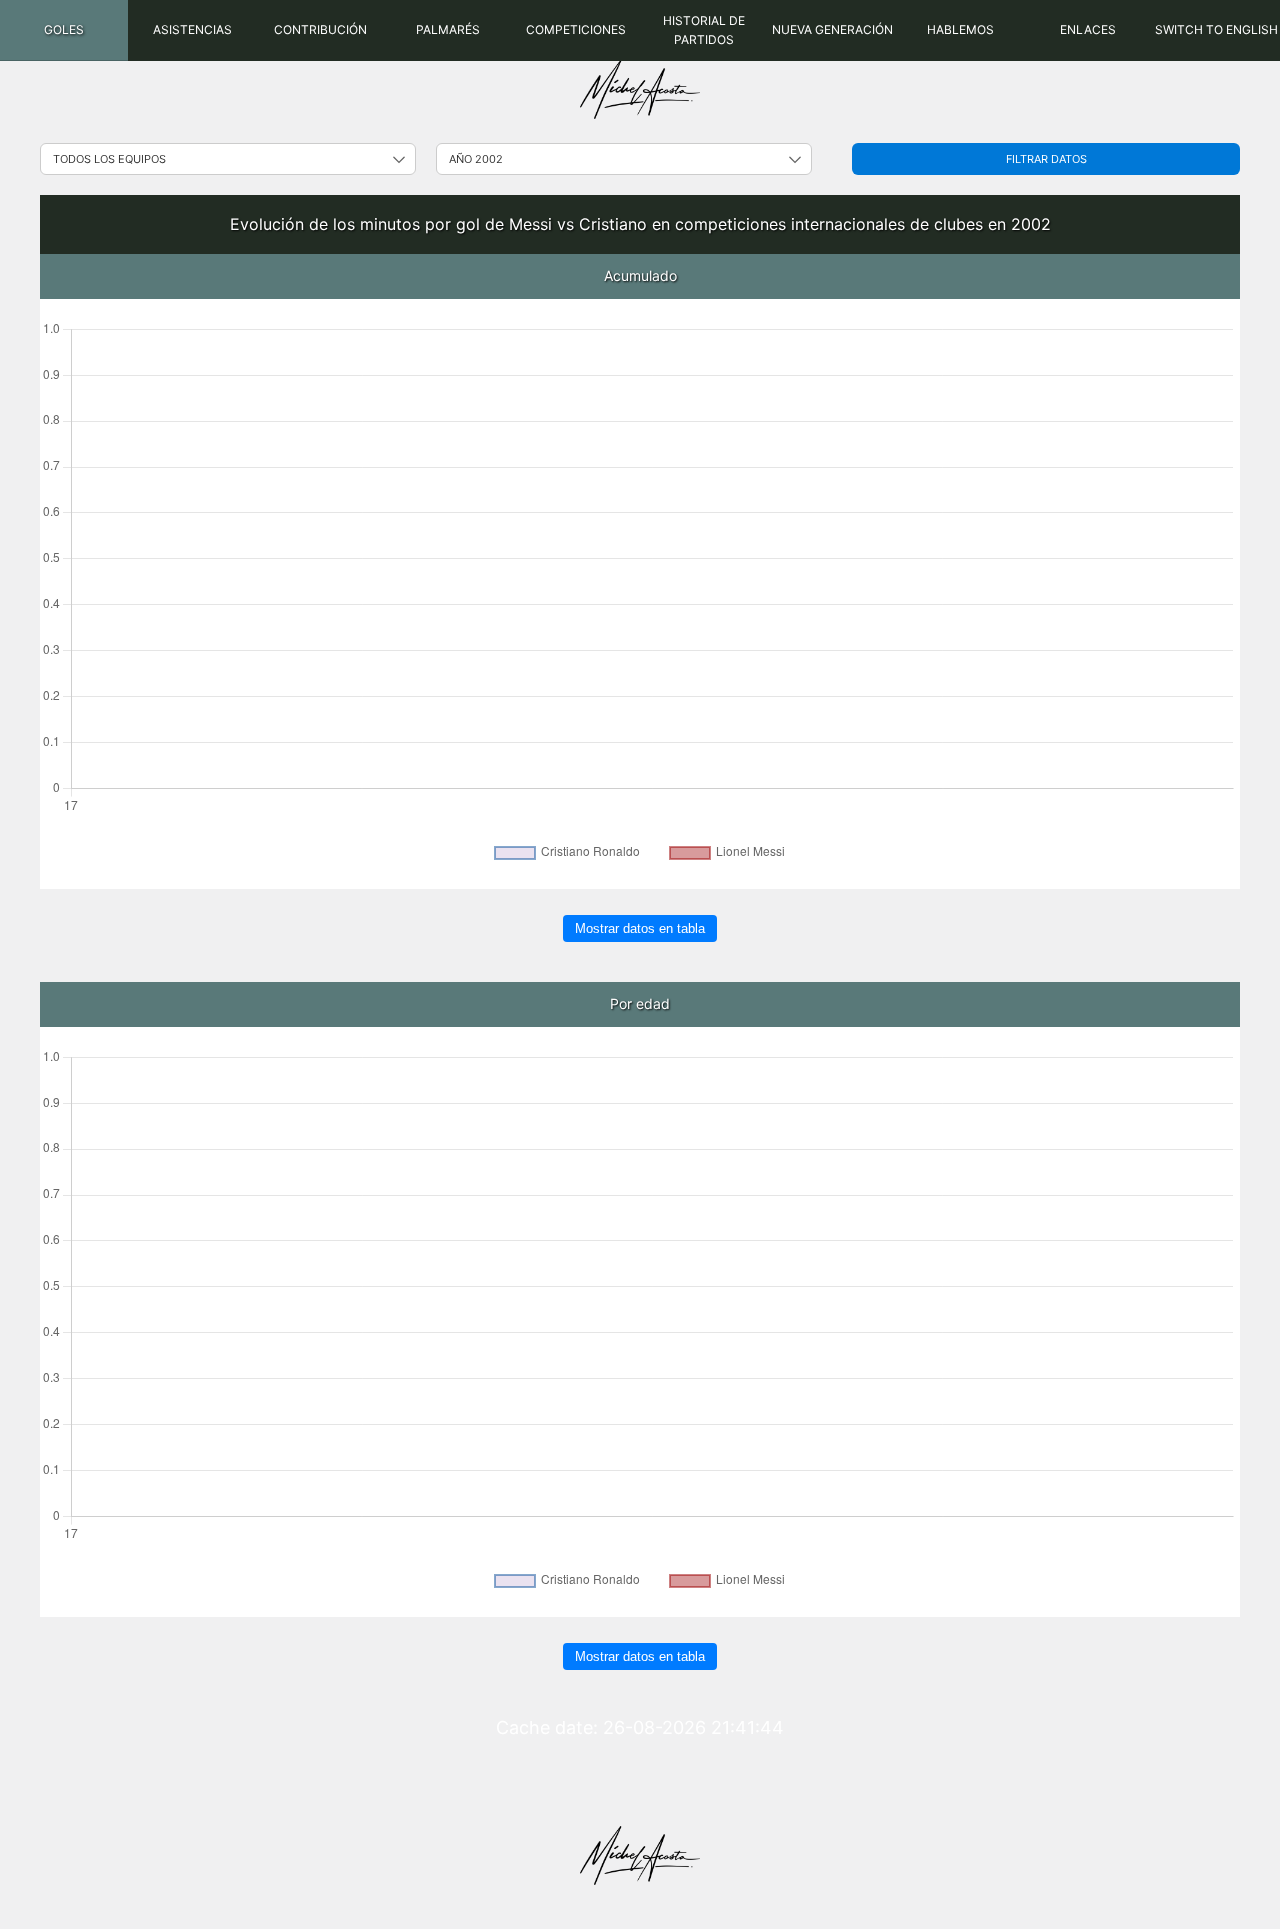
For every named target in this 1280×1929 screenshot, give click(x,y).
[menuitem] (64, 30)
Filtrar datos (1046, 159)
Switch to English (1216, 29)
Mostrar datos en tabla (640, 928)
